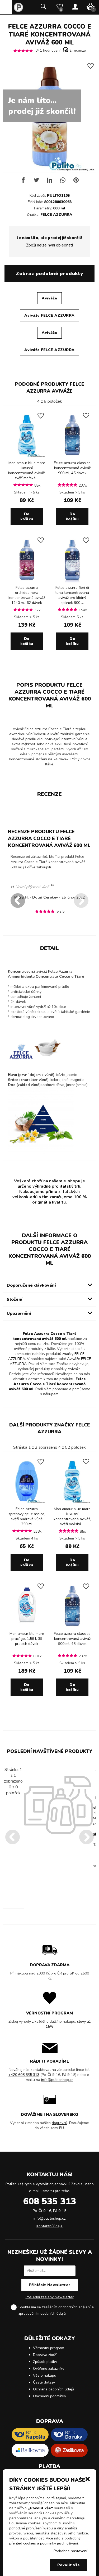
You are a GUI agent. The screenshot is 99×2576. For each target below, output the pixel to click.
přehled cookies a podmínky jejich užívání (44, 2543)
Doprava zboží (45, 2355)
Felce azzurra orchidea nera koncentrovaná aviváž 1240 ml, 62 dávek (27, 595)
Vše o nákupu (45, 2375)
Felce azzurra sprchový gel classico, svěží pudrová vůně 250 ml (27, 1516)
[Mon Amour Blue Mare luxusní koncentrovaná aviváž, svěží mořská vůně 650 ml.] (27, 457)
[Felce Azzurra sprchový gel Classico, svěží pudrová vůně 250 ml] (27, 1503)
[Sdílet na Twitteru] (36, 182)
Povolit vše (69, 2565)
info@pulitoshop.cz (57, 2080)
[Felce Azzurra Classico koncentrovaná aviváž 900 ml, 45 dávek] (72, 457)
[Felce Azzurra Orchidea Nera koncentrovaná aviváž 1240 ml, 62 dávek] (27, 581)
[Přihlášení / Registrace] (75, 7)
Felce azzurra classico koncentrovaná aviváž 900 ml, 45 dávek (72, 468)
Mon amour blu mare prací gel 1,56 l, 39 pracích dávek (27, 1639)
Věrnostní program (49, 2348)
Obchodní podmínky (49, 2396)
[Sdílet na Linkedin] (50, 182)
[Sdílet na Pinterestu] (76, 182)
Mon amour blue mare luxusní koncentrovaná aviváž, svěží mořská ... (27, 470)
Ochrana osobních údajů (53, 2389)
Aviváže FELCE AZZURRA (49, 315)
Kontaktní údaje (49, 2226)
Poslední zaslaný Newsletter (50, 2297)
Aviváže (49, 298)
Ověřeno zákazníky (49, 2369)
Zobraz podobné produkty (49, 273)
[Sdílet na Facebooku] (23, 182)
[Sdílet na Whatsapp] (63, 182)
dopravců (60, 2123)
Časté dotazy (44, 2382)
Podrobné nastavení (70, 2551)
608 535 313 (50, 2201)
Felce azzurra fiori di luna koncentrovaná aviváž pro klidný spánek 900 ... (72, 595)
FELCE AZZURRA (56, 215)
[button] (88, 2479)
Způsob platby (45, 2362)
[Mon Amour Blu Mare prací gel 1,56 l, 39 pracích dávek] (27, 1627)
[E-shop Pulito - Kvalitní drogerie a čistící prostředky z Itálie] (18, 11)
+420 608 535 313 (24, 2075)
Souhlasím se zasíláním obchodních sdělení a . (56, 2310)
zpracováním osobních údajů (42, 2314)
